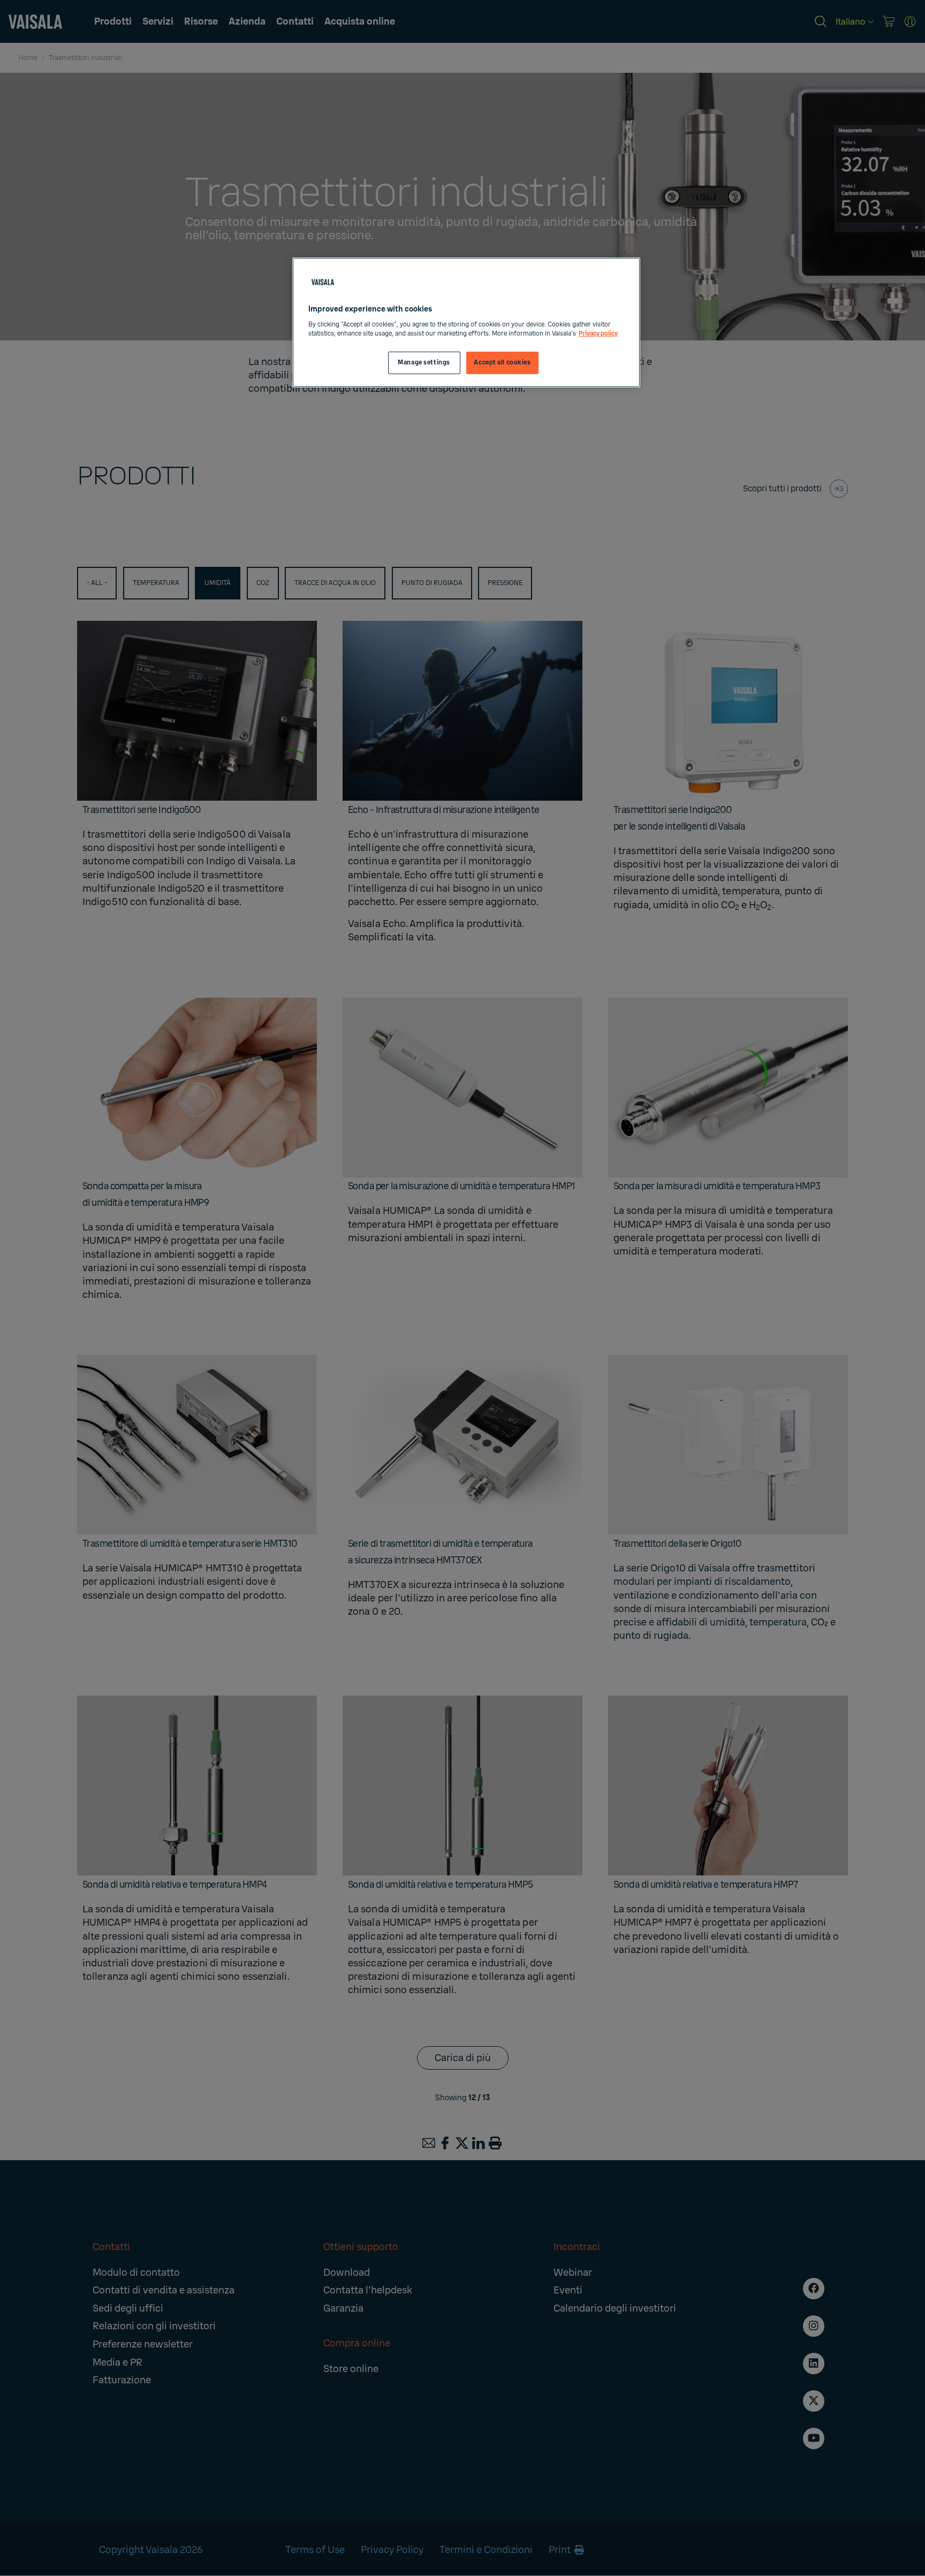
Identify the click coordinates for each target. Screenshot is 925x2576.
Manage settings (424, 363)
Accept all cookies (502, 363)
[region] (466, 322)
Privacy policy (598, 334)
